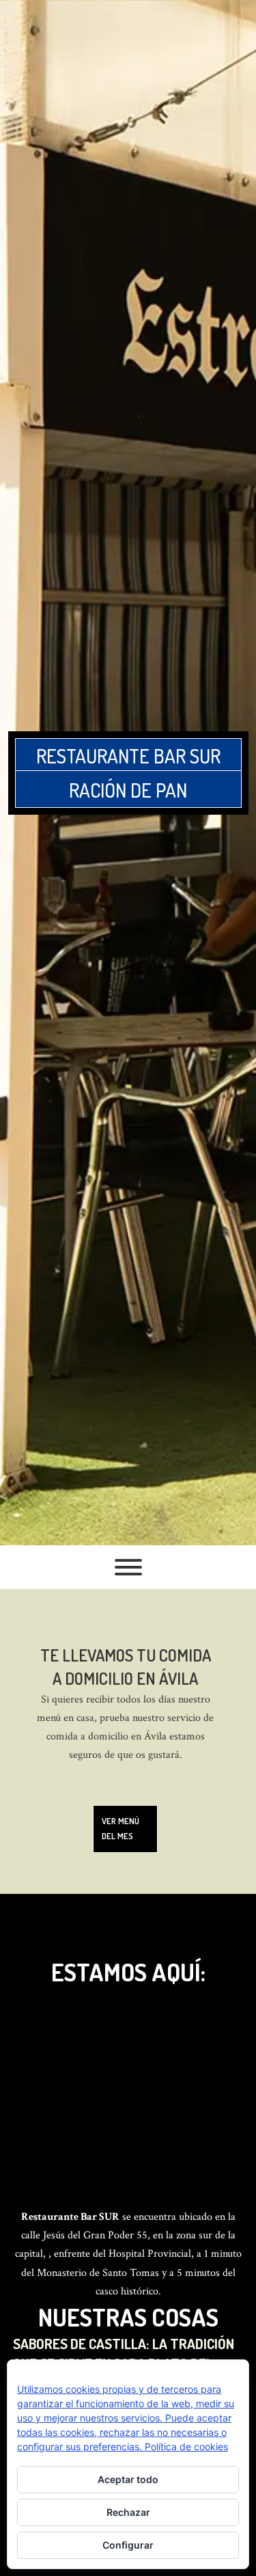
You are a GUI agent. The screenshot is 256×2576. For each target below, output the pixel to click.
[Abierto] (128, 1567)
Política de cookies (186, 2446)
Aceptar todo (128, 2479)
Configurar (128, 2545)
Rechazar (128, 2512)
